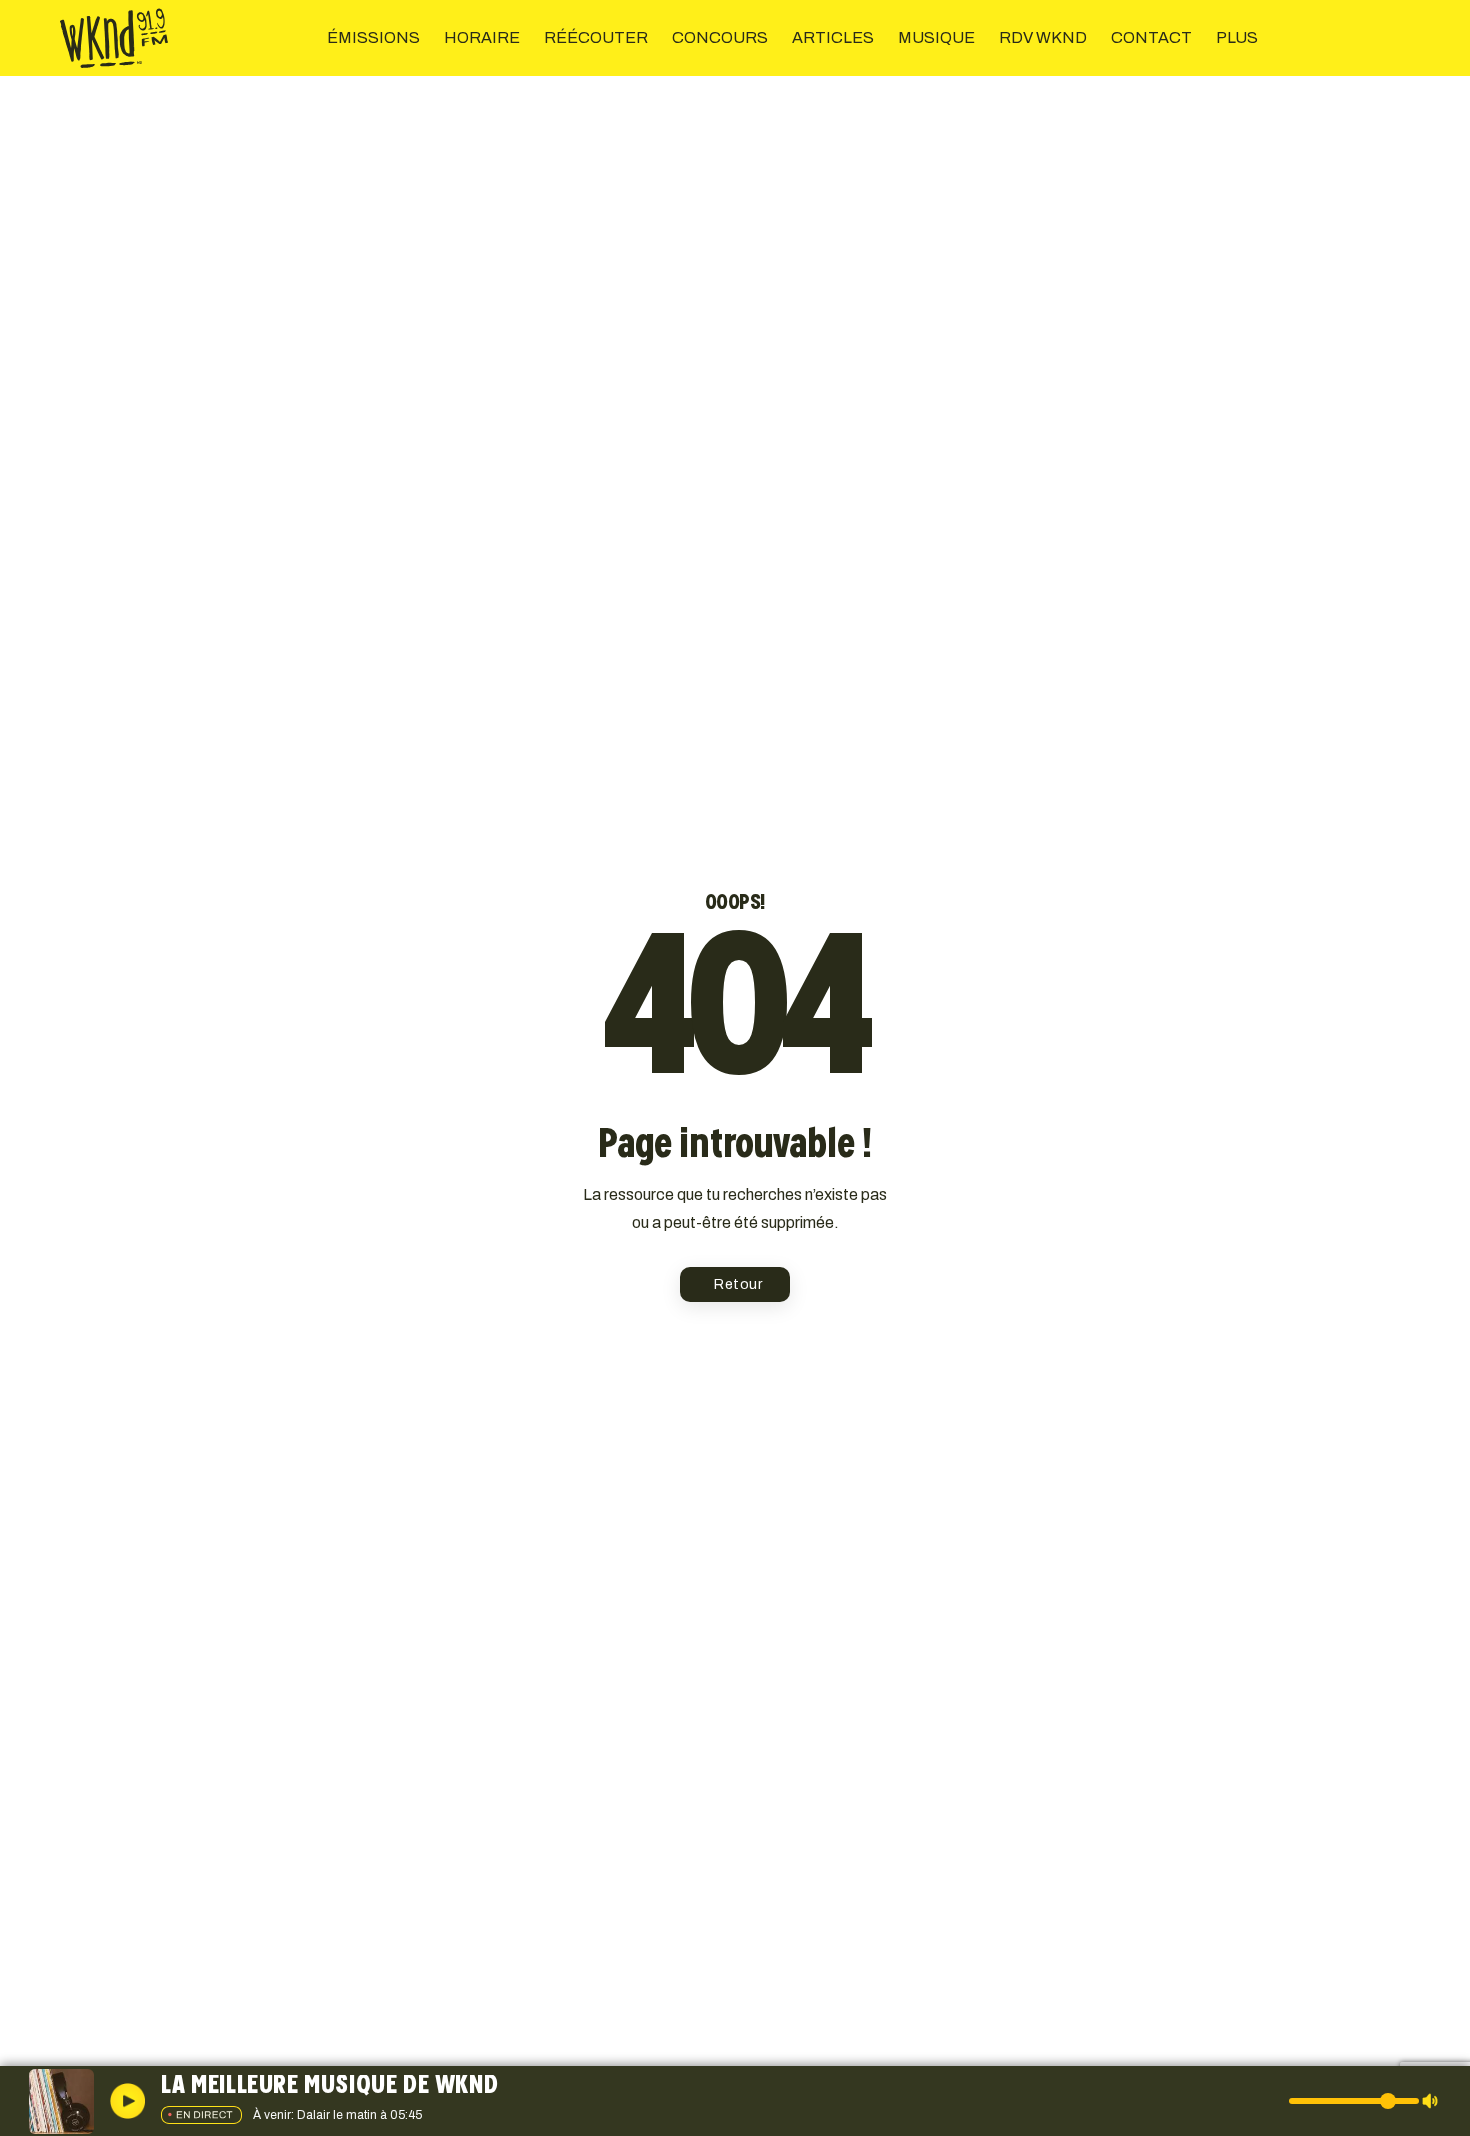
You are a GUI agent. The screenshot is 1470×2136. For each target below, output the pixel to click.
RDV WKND (1043, 37)
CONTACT (1151, 37)
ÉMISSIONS (373, 37)
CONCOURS (720, 37)
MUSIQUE (936, 37)
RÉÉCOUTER (596, 37)
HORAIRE (482, 37)
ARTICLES (833, 37)
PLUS (1237, 37)
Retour (738, 1284)
